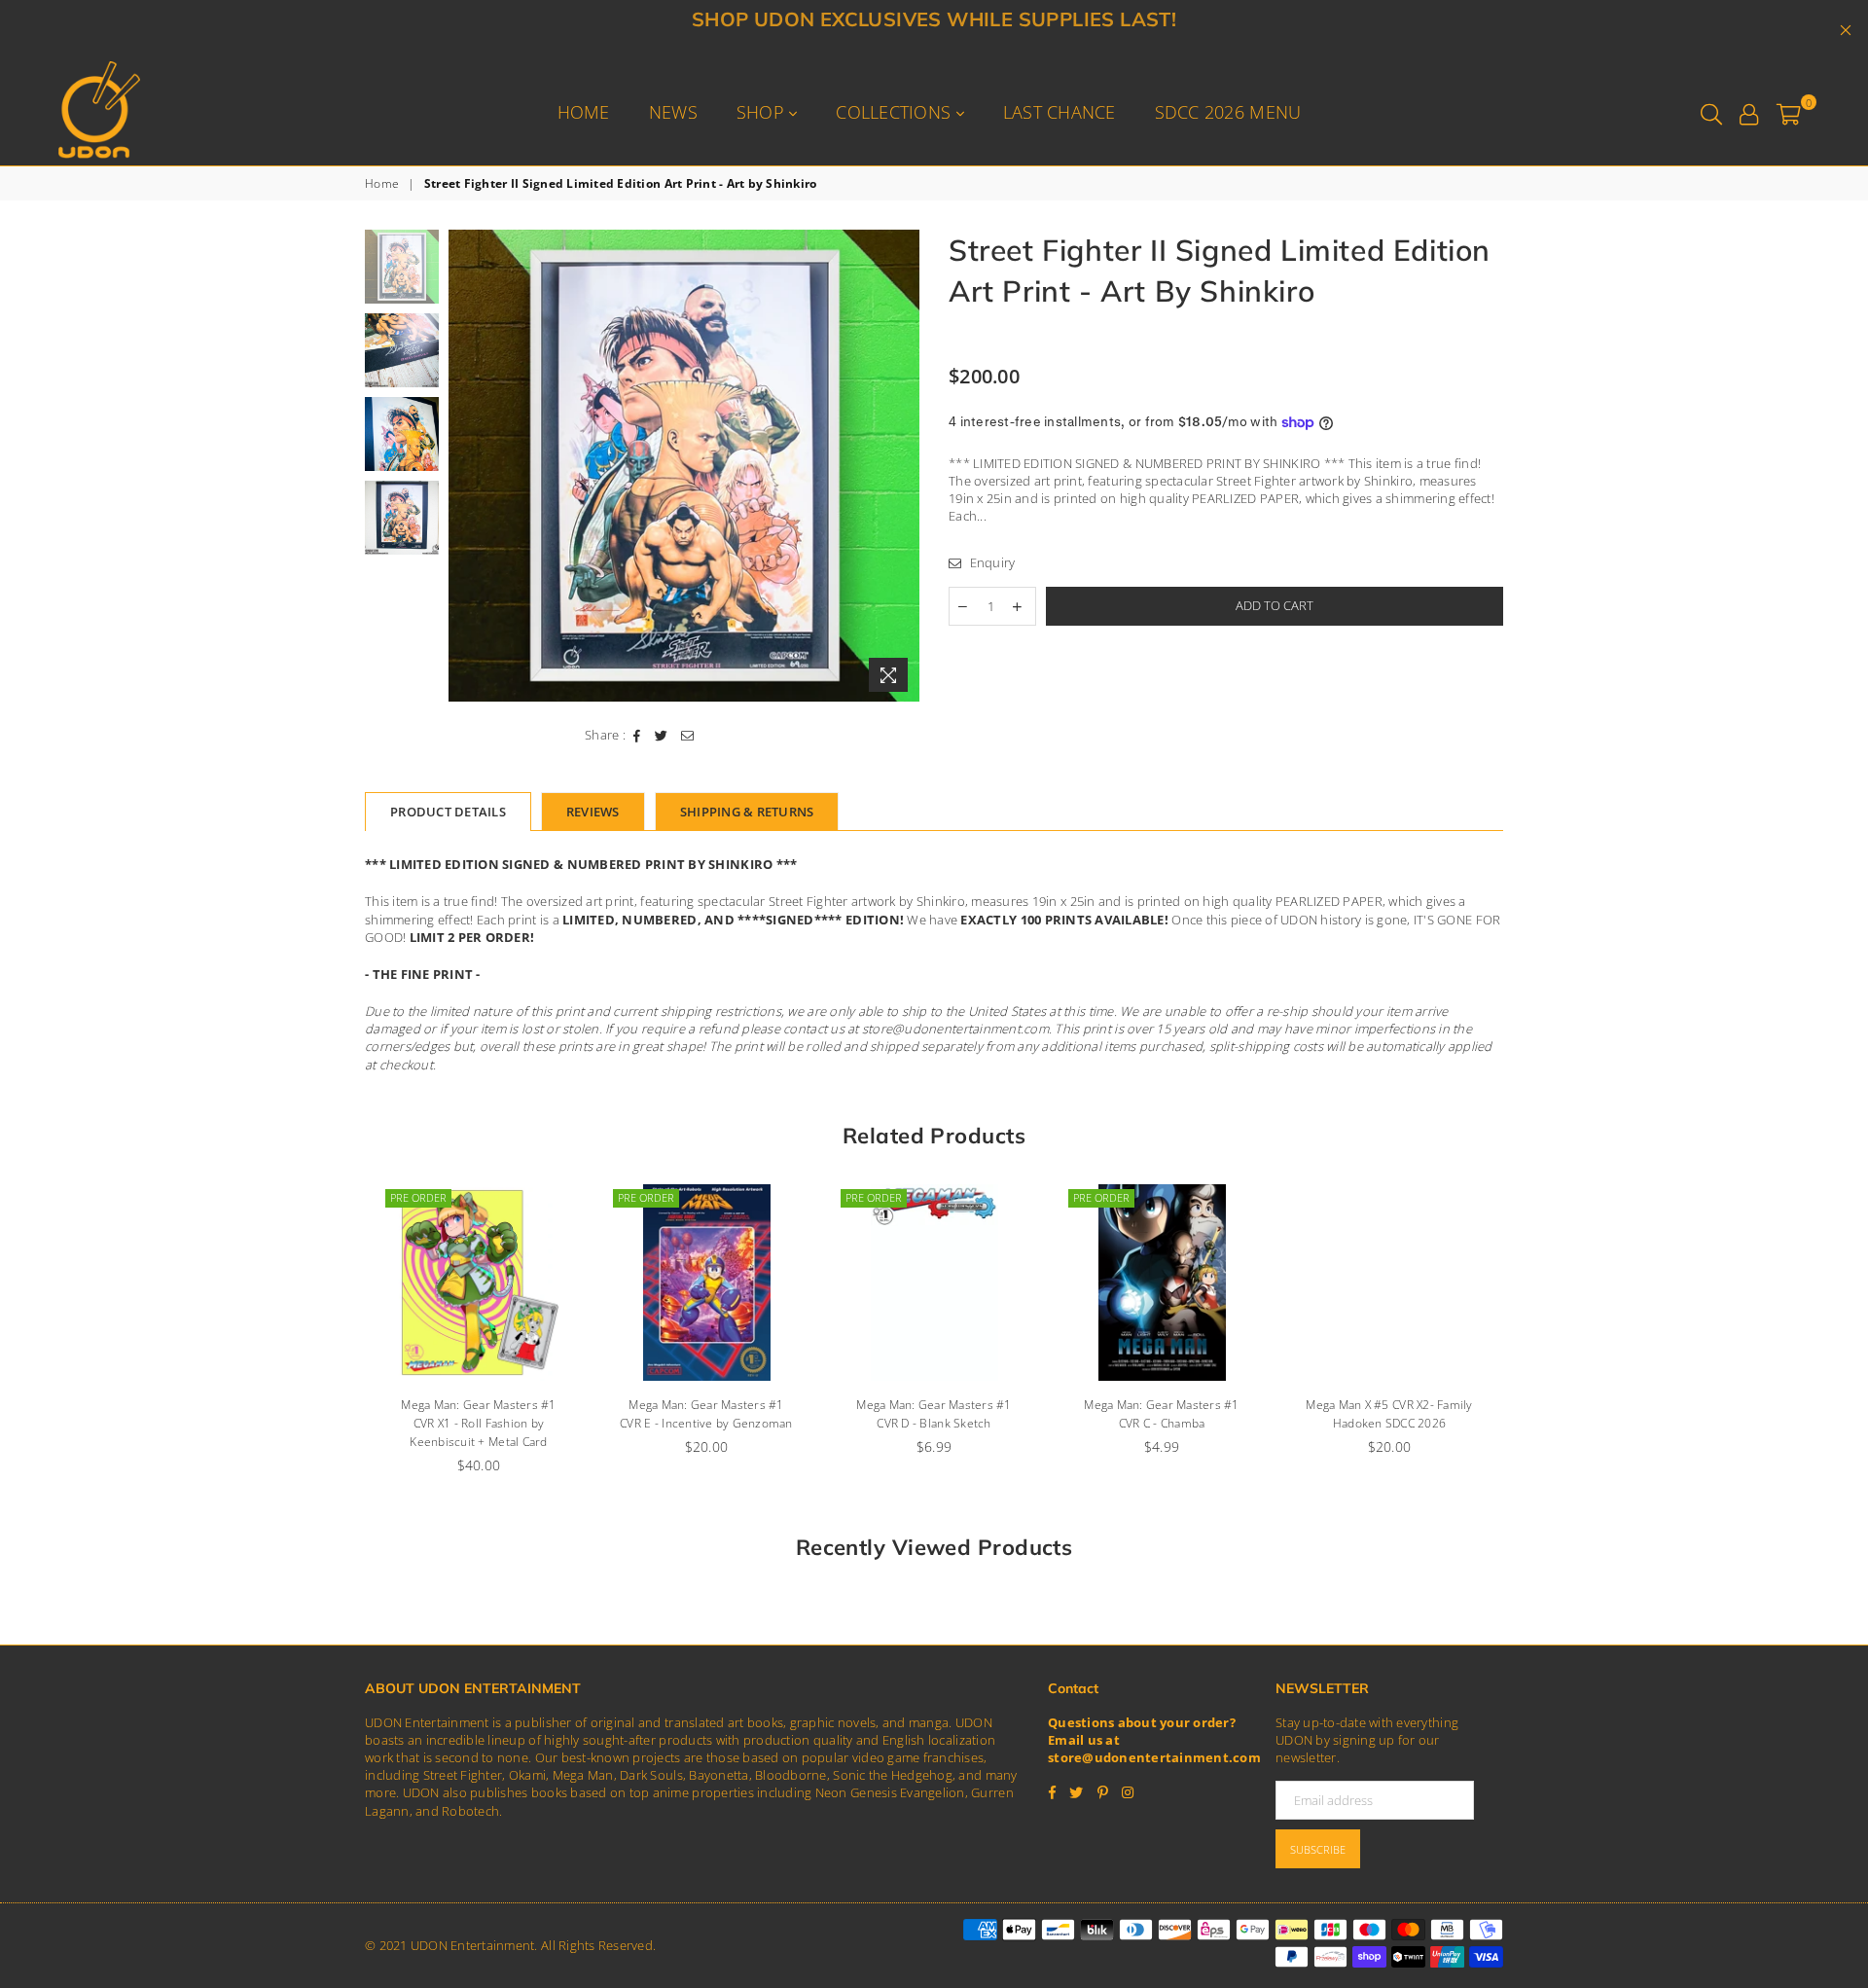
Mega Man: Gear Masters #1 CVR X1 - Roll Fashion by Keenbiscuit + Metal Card (479, 1423)
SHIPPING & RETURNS (747, 812)
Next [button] (902, 466)
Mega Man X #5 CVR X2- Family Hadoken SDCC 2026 (1389, 1414)
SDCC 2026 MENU (1228, 112)
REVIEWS (593, 812)
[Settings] (1749, 112)
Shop (763, 112)
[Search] (1711, 112)
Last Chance (1060, 112)
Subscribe (1318, 1849)
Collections (896, 112)
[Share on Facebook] (637, 735)
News (673, 112)
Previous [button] (466, 466)
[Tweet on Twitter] (662, 735)
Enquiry (990, 562)
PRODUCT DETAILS (448, 812)
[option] (684, 466)
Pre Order (418, 1197)
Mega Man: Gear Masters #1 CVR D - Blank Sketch (934, 1414)
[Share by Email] (688, 735)
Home (584, 112)
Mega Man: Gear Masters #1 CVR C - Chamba (1162, 1414)
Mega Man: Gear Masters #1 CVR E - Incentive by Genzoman (706, 1414)
